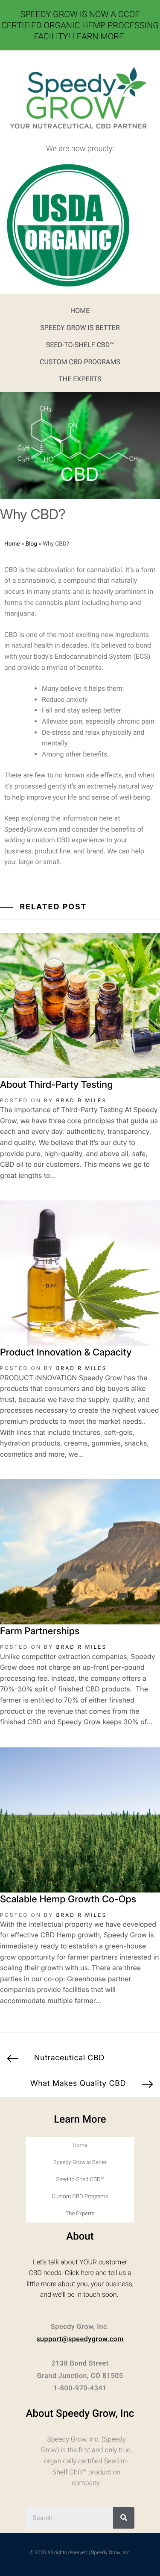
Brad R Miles (81, 1100)
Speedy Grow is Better (80, 328)
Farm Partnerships (40, 1631)
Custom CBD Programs (80, 362)
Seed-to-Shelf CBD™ (80, 345)
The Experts (80, 379)
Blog (31, 544)
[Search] (124, 2518)
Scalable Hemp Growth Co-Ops (68, 1899)
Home (80, 311)
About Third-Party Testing (56, 1085)
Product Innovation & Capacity (66, 1352)
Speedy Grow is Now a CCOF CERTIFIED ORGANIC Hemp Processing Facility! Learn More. (80, 25)
